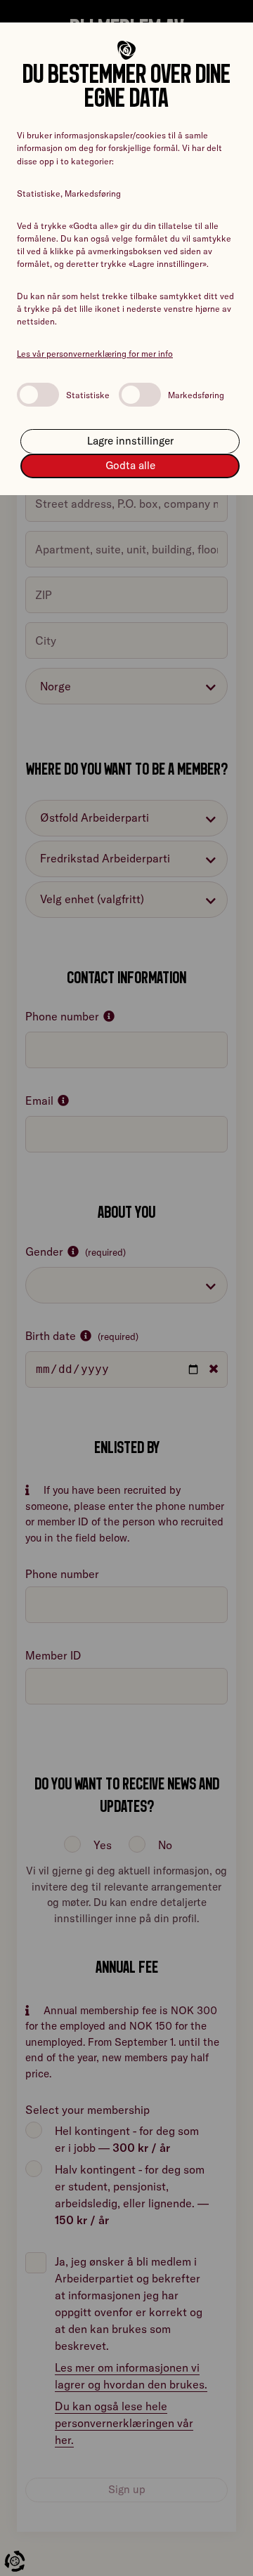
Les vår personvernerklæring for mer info (95, 354)
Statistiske (88, 395)
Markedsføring (196, 395)
